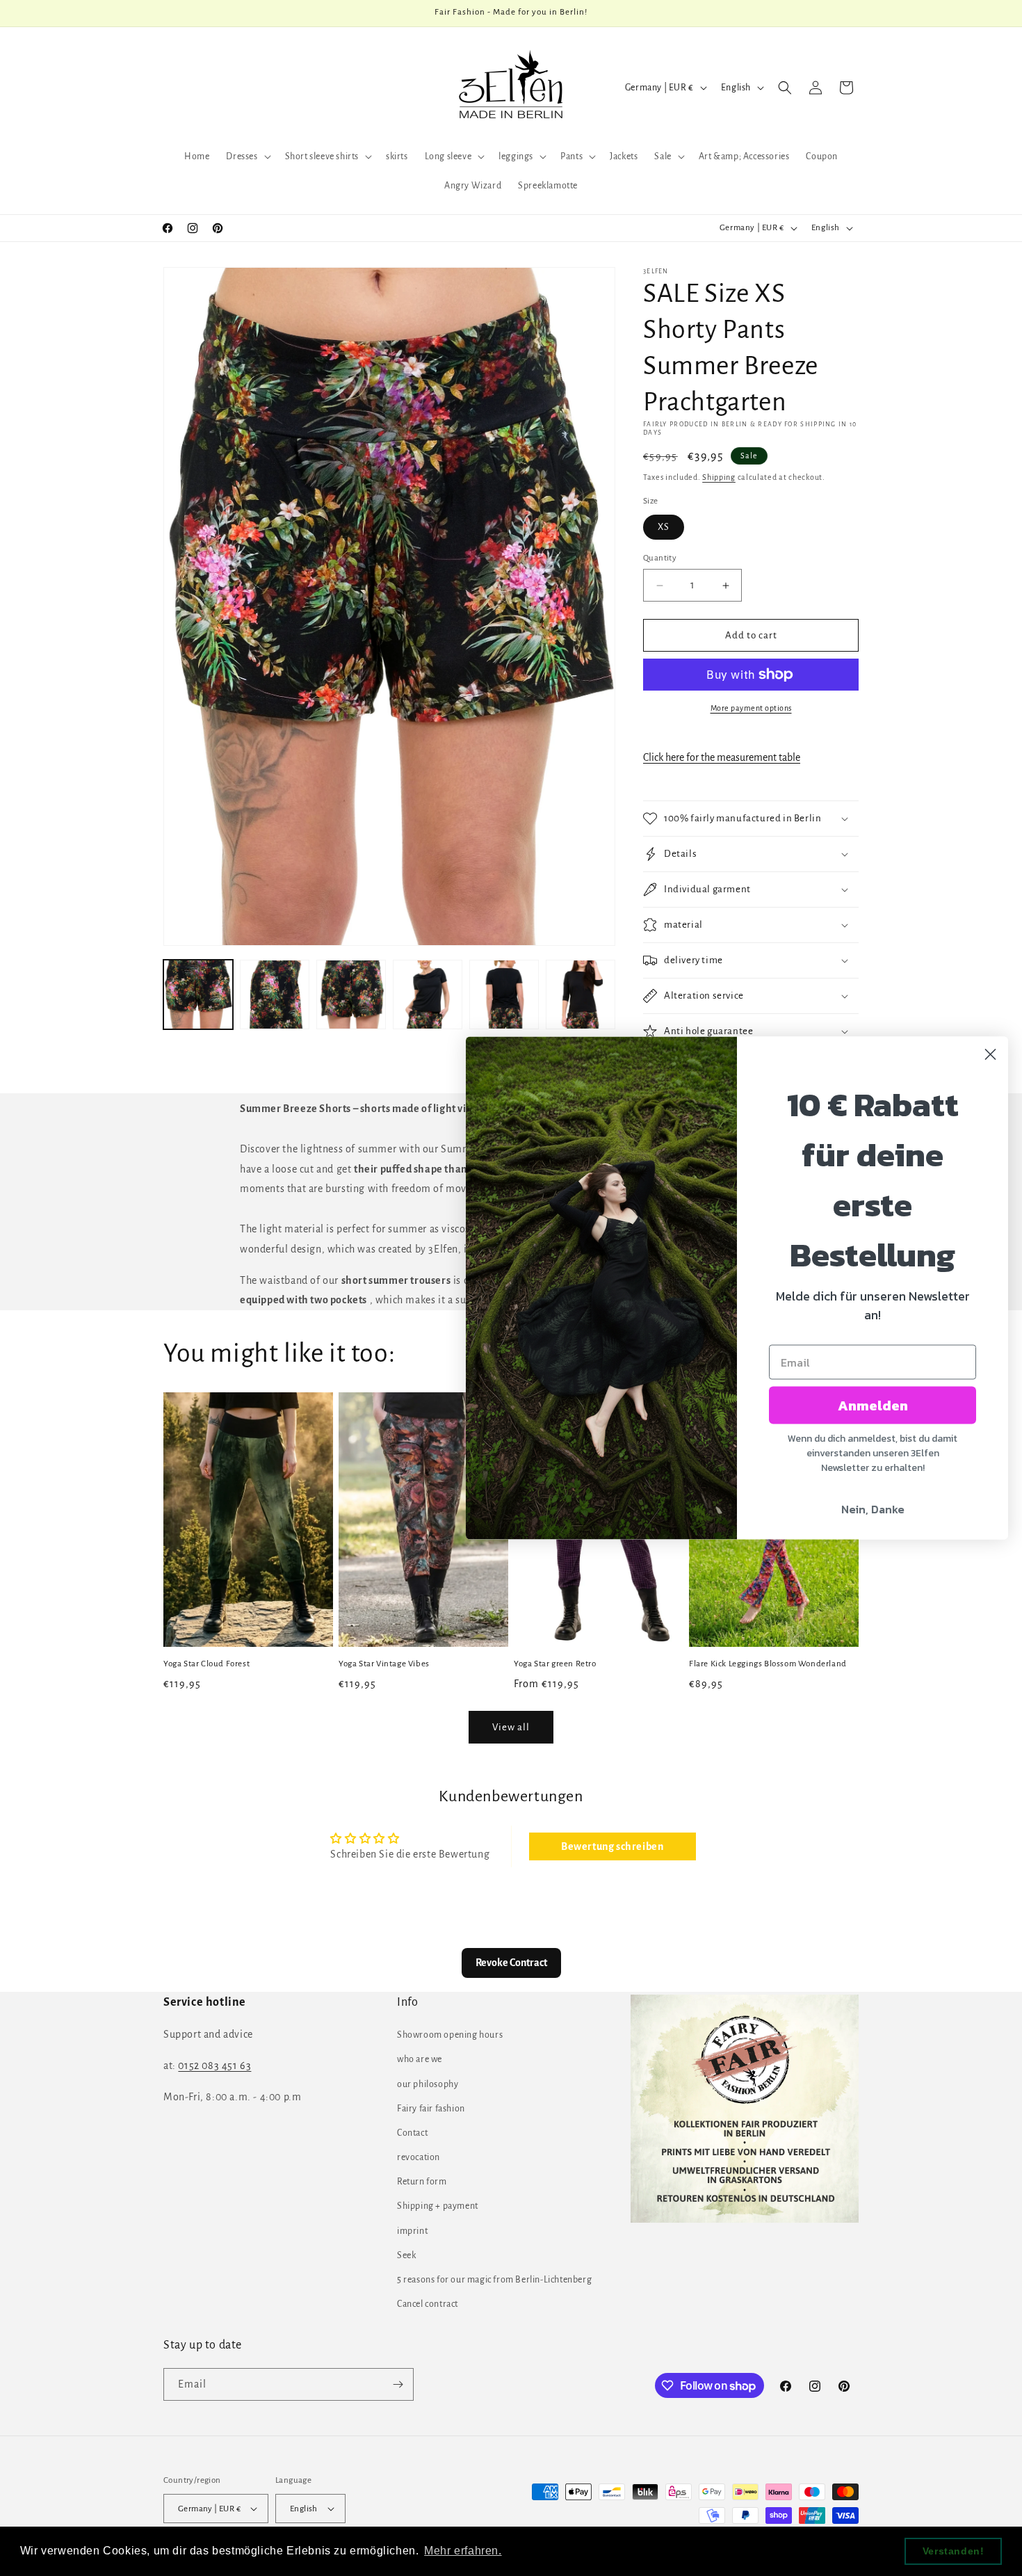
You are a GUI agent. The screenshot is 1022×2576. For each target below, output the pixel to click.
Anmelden (873, 1406)
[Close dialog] (990, 1055)
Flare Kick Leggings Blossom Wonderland (768, 1664)
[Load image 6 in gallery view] (581, 995)
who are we (420, 2059)
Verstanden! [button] (954, 2551)
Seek (406, 2255)
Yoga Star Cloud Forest (206, 1664)
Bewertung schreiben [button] (612, 1846)
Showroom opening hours (450, 2035)
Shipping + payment (438, 2206)
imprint (412, 2231)
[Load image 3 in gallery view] (351, 995)
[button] (247, 156)
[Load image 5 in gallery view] (504, 995)
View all (511, 1727)
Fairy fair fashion (431, 2109)
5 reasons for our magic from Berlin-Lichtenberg (494, 2280)
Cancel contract (428, 2304)
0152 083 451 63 (214, 2066)
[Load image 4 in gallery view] (428, 995)
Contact (412, 2133)
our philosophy (428, 2084)
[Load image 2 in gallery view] (275, 995)
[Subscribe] (398, 2384)
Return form (422, 2182)
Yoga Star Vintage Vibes (384, 1664)
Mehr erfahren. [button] (463, 2551)
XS (664, 527)
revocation (419, 2157)
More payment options (751, 708)
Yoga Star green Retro (555, 1664)
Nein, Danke (873, 1509)
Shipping (719, 477)
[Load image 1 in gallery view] (198, 995)
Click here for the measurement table (722, 757)
